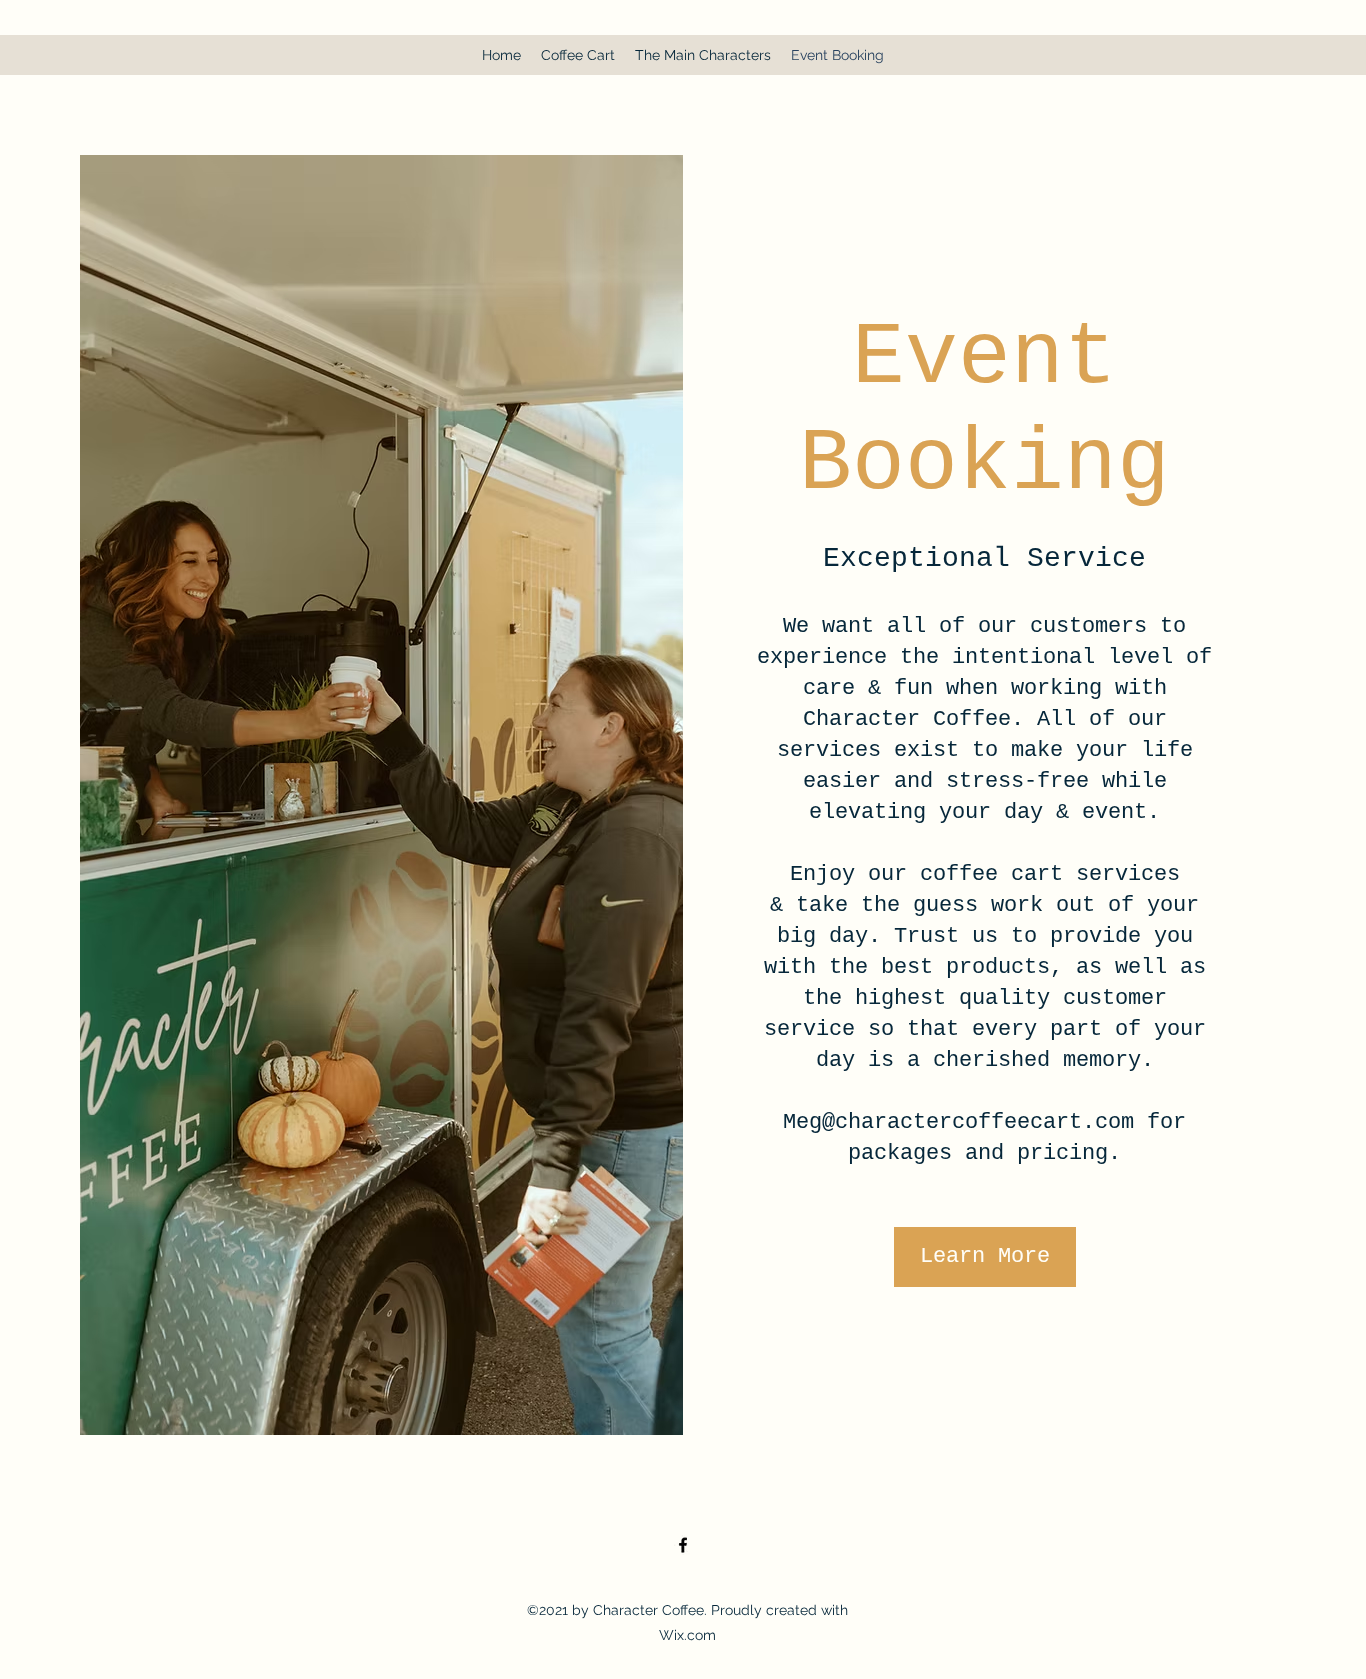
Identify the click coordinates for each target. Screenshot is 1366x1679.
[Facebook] (683, 1545)
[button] (985, 1257)
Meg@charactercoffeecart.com (958, 1122)
